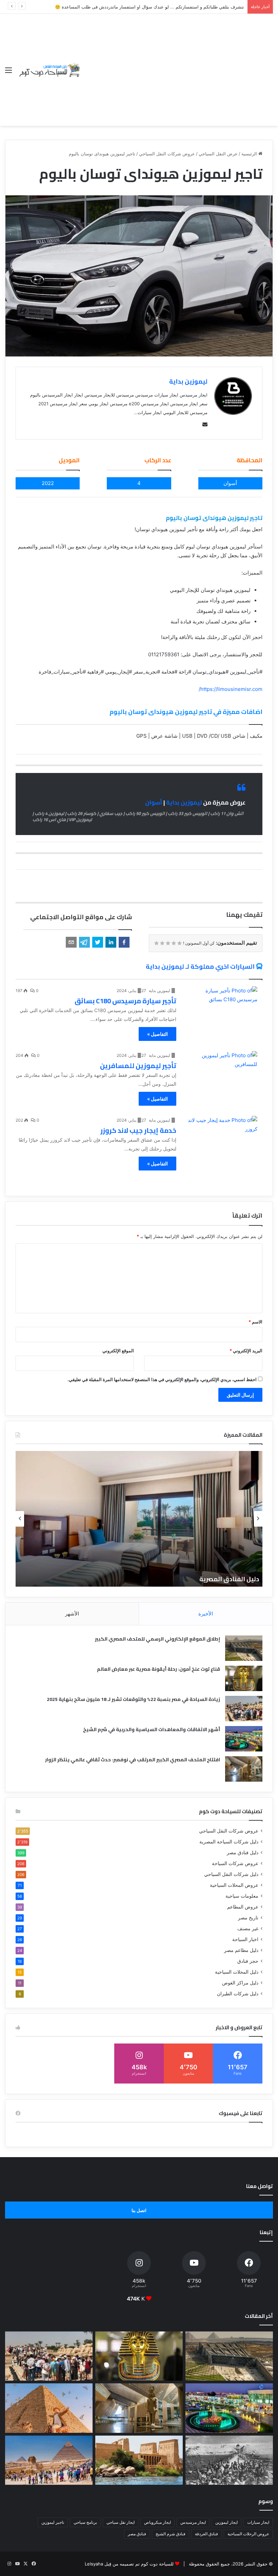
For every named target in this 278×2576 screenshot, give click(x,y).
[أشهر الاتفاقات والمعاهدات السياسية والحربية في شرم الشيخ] (244, 1739)
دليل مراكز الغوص (240, 1983)
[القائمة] (8, 72)
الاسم (255, 1322)
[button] (124, 942)
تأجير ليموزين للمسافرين (138, 1066)
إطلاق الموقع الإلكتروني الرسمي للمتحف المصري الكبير (157, 1639)
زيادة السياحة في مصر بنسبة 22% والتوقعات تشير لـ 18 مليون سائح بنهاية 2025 (133, 1699)
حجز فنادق (248, 1961)
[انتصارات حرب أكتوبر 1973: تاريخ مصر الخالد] (229, 2460)
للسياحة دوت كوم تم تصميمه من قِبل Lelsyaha (129, 2564)
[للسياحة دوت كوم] (49, 70)
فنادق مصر (137, 2534)
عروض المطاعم (243, 1907)
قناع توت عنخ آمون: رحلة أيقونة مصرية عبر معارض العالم (158, 1669)
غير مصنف (248, 1929)
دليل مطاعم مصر (241, 1950)
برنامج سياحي (85, 2522)
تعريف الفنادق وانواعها (226, 1579)
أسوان (154, 802)
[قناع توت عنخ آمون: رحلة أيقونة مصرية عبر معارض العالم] (244, 1678)
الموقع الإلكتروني (118, 1351)
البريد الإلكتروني (246, 1351)
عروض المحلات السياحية (234, 1885)
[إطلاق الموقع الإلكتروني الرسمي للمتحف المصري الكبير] (244, 1648)
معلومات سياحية (242, 1896)
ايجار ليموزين (226, 2522)
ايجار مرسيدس (193, 2522)
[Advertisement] (177, 65)
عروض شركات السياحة (235, 1863)
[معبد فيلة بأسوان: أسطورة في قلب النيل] (139, 2460)
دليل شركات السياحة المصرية (229, 1842)
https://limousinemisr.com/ (231, 689)
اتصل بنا (139, 2210)
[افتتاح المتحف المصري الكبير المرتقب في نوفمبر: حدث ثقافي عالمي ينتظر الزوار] (244, 1769)
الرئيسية (250, 154)
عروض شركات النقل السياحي (167, 154)
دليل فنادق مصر (243, 1853)
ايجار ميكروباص (157, 2522)
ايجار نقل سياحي (121, 2522)
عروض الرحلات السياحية (248, 2534)
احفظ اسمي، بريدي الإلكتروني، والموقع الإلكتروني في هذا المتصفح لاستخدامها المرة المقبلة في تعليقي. (162, 1379)
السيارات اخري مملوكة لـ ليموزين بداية (200, 966)
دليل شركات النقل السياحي (231, 1874)
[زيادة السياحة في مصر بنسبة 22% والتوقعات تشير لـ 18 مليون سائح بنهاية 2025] (244, 1709)
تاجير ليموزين (53, 2522)
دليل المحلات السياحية (237, 1972)
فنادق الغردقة (206, 2534)
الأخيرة (206, 1614)
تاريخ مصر (248, 1918)
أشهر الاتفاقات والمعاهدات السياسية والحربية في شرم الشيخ (152, 1729)
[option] (139, 1519)
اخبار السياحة (245, 1939)
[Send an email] (203, 424)
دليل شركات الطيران (238, 1994)
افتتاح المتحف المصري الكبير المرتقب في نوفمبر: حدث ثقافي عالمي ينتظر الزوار (133, 1760)
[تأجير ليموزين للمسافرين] (221, 1072)
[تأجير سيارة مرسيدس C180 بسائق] (221, 1007)
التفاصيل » (157, 1034)
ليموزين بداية (188, 381)
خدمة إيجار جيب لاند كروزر (138, 1130)
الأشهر (72, 1614)
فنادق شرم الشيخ (171, 2534)
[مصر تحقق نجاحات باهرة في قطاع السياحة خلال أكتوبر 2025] (49, 2460)
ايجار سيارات (258, 2522)
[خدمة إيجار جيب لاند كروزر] (221, 1136)
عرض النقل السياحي (218, 154)
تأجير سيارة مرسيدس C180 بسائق (125, 1001)
